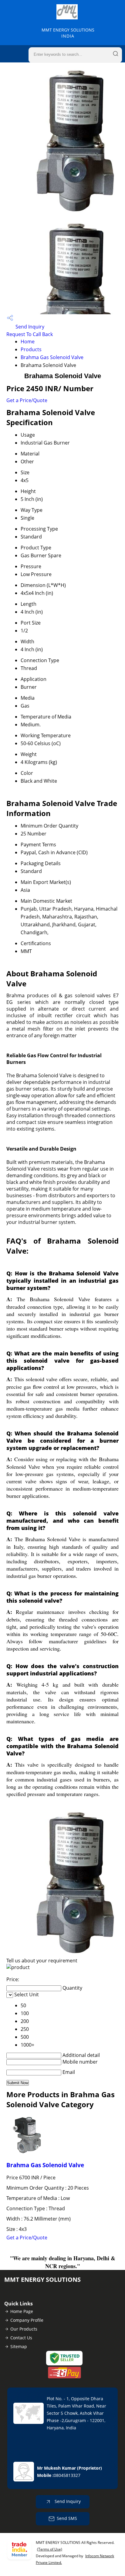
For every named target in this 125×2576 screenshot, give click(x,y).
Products (31, 349)
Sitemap (19, 2346)
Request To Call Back (30, 334)
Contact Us (21, 2338)
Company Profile (27, 2320)
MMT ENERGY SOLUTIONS (68, 33)
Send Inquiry (29, 327)
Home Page (22, 2311)
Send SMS (67, 2518)
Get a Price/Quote (27, 400)
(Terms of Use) (50, 2549)
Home (28, 342)
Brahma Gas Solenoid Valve (52, 357)
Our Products (24, 2329)
